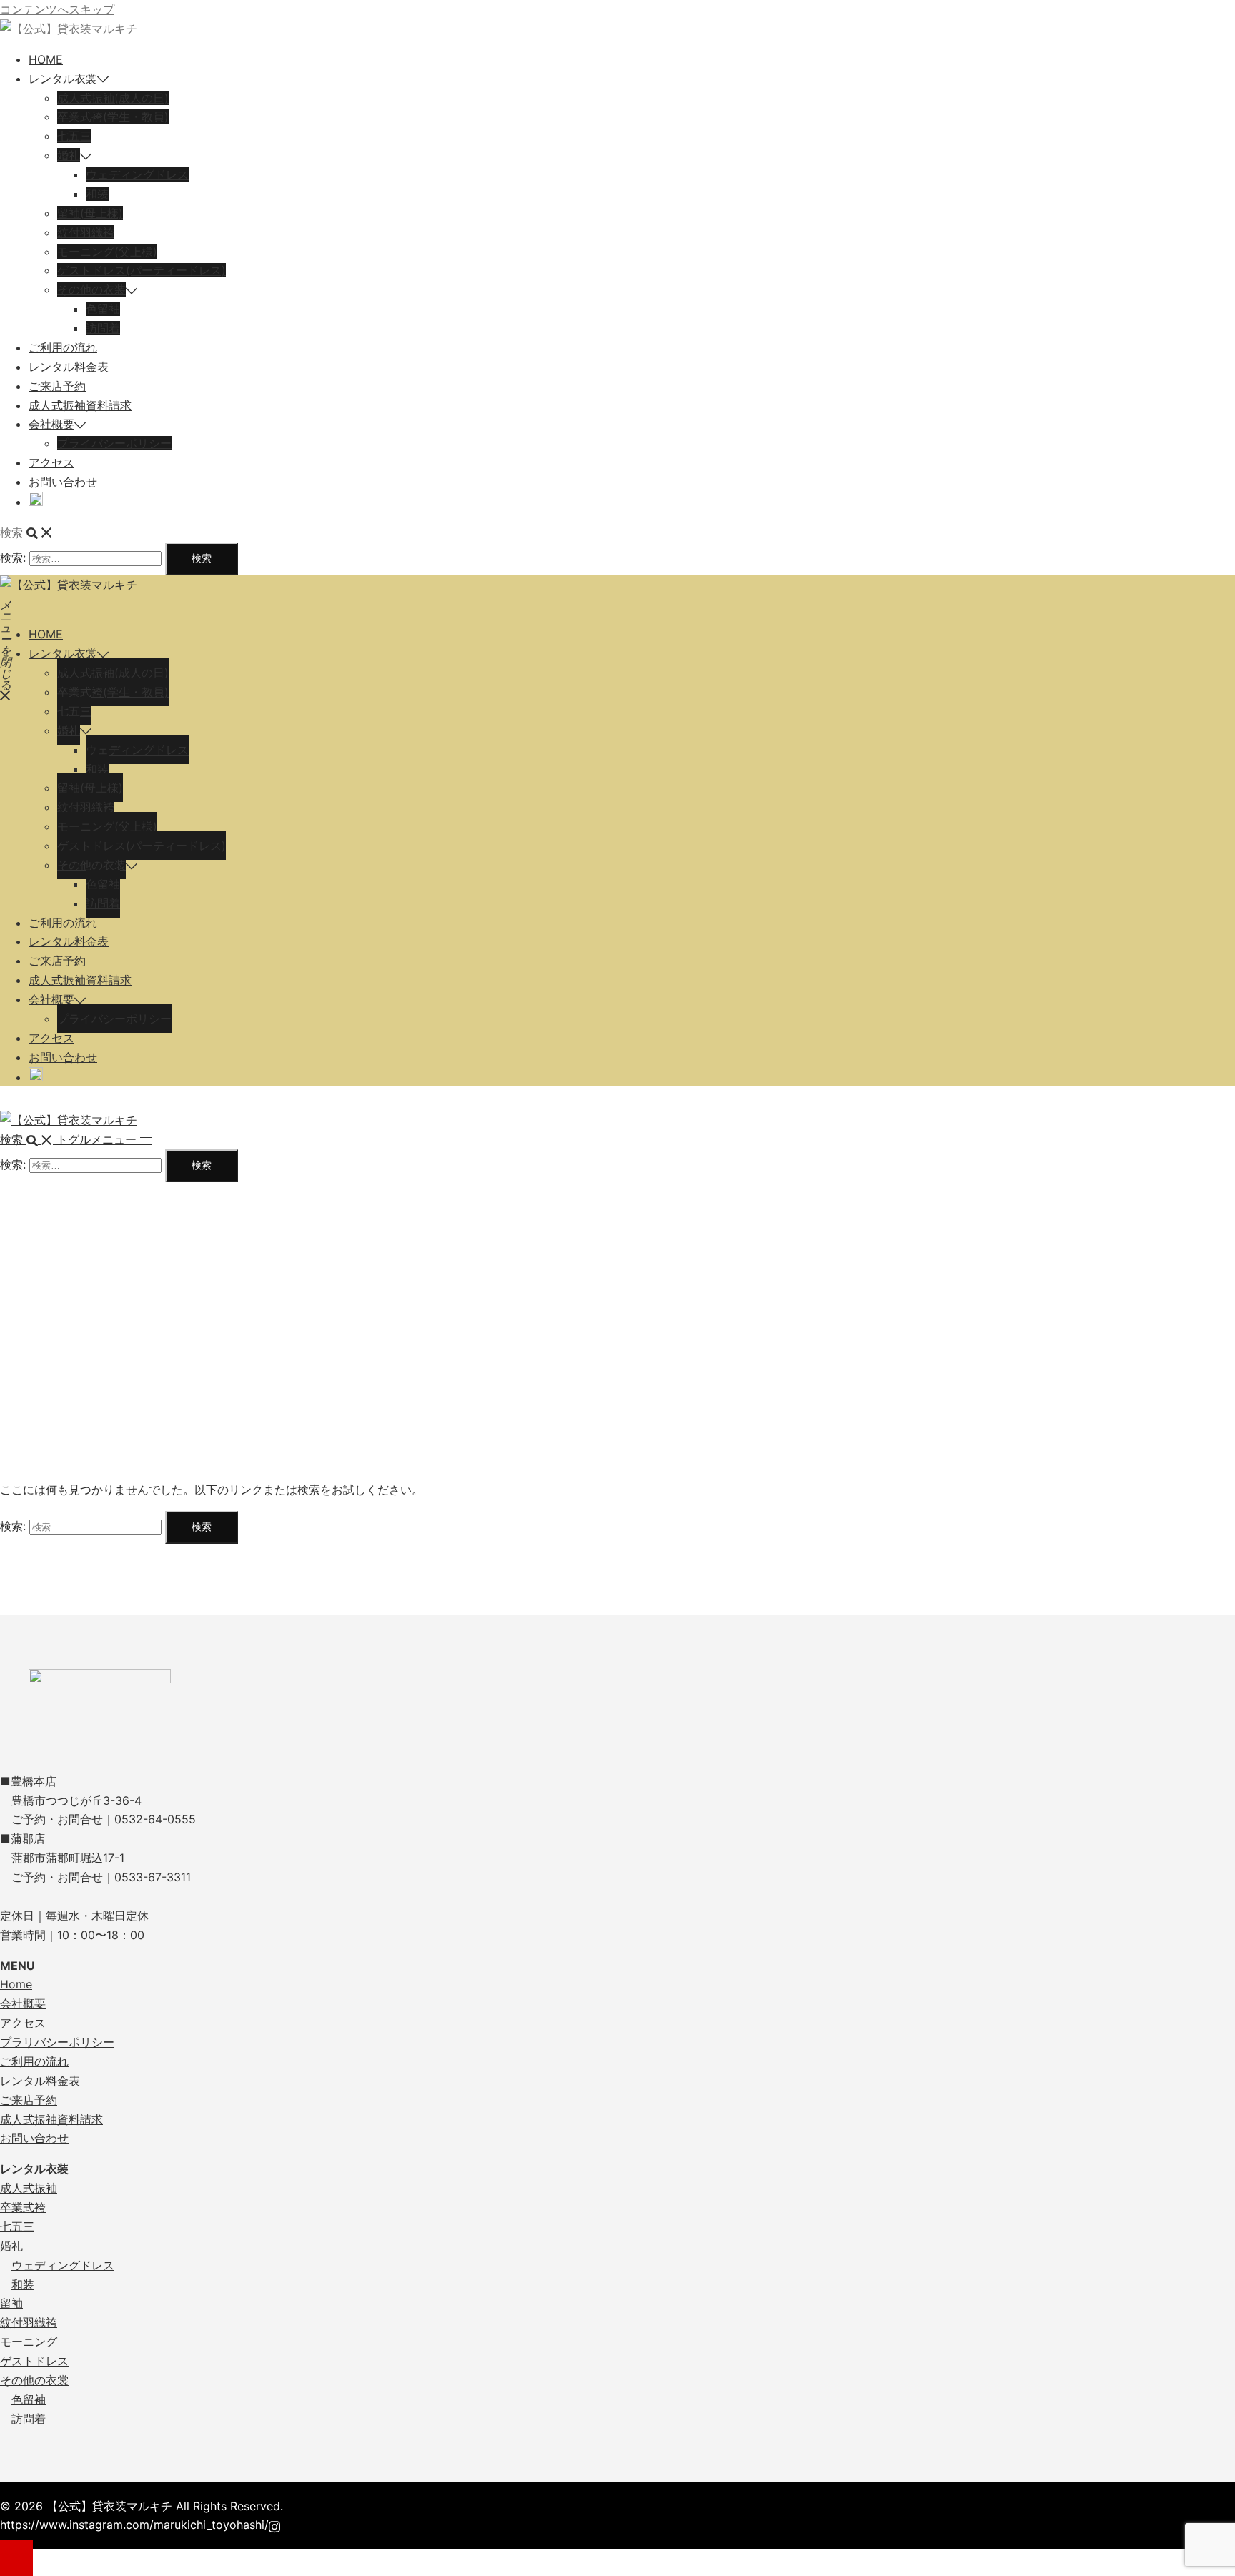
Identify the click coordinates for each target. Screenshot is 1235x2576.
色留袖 (103, 309)
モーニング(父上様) (107, 252)
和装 (97, 194)
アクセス (51, 462)
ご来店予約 (57, 386)
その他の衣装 (91, 289)
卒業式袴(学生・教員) (113, 117)
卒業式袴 (23, 2207)
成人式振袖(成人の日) (113, 98)
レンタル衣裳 (63, 79)
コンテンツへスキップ (57, 9)
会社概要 (51, 424)
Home (16, 1984)
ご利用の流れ (63, 347)
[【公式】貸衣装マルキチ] (69, 29)
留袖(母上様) (90, 213)
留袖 (11, 2303)
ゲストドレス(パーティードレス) (142, 270)
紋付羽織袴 (86, 232)
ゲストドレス (34, 2361)
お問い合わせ (63, 482)
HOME (46, 59)
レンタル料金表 (69, 367)
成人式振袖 (29, 2188)
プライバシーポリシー (114, 443)
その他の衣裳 (34, 2380)
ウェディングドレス (137, 174)
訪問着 (103, 328)
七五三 (74, 136)
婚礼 (69, 155)
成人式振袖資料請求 (80, 405)
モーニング (29, 2342)
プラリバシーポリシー (57, 2042)
